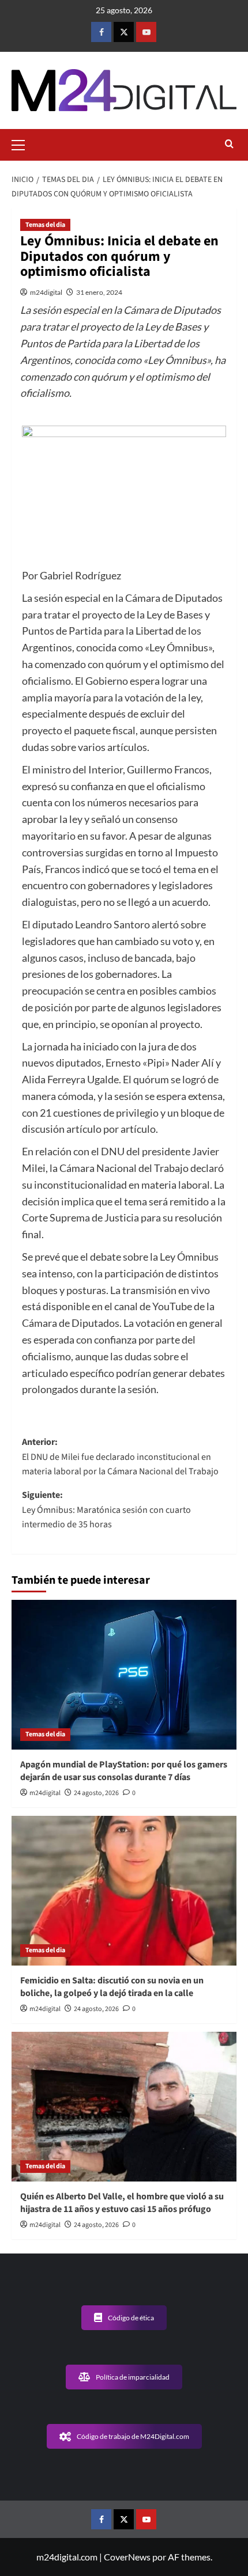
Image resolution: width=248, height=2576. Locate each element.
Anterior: (120, 1457)
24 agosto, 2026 (96, 1793)
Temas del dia (45, 225)
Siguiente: (106, 1510)
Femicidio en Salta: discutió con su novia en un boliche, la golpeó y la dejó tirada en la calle (112, 1987)
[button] (23, 143)
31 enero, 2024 (99, 292)
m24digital (46, 292)
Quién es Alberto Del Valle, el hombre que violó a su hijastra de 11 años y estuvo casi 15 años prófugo (122, 2203)
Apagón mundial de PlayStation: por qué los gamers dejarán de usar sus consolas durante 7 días (124, 1771)
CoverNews (127, 2557)
